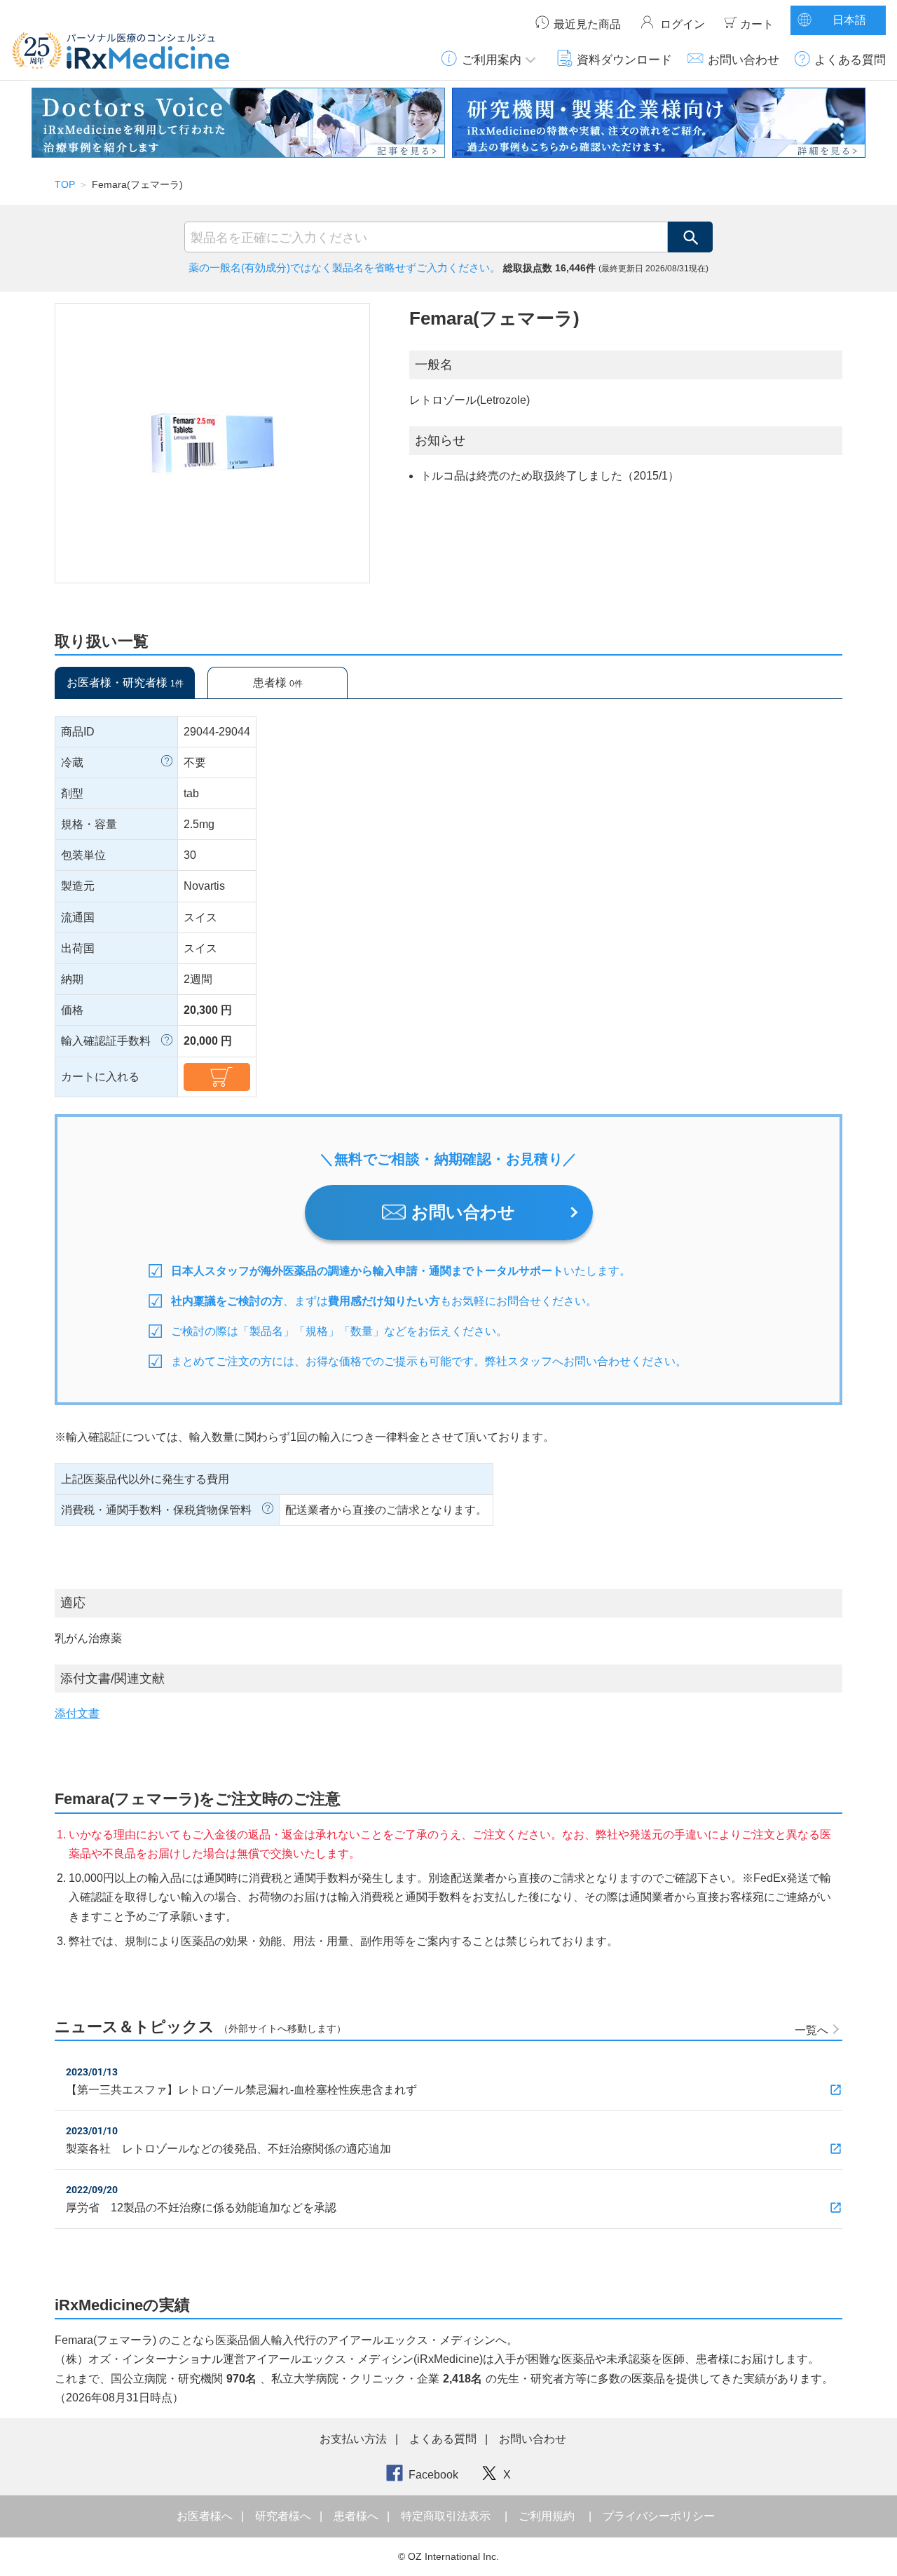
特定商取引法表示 (446, 2516)
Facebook (433, 2475)
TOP (65, 184)
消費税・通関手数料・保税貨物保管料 (156, 1510)
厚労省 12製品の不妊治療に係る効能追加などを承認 (201, 2208)
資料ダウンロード (624, 60)
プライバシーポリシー (659, 2516)
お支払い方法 (353, 2439)
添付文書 (77, 1713)
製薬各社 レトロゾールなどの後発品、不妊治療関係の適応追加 (228, 2149)
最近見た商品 (587, 24)
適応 (73, 1603)
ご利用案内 (492, 60)
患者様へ (357, 2516)
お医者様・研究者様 (125, 683)
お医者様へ (206, 2516)
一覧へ (812, 2030)
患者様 (278, 683)
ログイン (683, 24)
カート (757, 24)
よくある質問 (850, 60)
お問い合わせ (744, 60)
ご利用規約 (547, 2516)
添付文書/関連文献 (112, 1679)
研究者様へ (285, 2516)
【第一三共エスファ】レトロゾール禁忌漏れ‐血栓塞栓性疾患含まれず (241, 2090)
